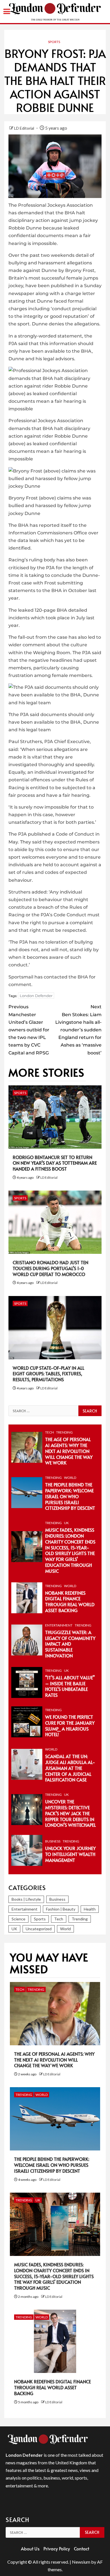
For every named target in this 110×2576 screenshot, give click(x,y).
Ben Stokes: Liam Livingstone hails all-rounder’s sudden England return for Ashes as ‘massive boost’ (78, 1030)
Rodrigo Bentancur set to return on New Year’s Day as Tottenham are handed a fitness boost (55, 1163)
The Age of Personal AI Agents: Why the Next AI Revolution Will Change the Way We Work (69, 1451)
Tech (49, 1432)
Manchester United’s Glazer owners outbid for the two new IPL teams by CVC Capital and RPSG (29, 1030)
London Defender (36, 996)
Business (53, 1841)
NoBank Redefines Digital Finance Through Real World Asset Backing (70, 1601)
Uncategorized (39, 1929)
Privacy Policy (57, 2548)
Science (18, 1919)
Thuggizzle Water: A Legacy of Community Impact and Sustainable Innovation (70, 1644)
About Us (30, 2548)
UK (66, 1523)
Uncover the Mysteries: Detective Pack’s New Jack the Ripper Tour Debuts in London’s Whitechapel (71, 1813)
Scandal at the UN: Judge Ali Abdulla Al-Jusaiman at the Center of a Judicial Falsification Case (70, 1768)
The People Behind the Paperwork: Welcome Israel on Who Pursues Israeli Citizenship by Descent (70, 1496)
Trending (64, 1432)
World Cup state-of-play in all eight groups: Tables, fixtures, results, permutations (49, 1374)
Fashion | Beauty (61, 1909)
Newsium (81, 2562)
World (70, 1478)
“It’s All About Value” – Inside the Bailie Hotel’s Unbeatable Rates (70, 1686)
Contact (82, 2548)
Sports (54, 42)
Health (90, 1909)
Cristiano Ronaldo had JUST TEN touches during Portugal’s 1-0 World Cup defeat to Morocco (50, 1268)
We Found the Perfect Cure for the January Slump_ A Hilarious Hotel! (70, 1725)
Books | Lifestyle (26, 1899)
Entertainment (59, 1625)
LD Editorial (25, 128)
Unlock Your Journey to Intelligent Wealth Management (70, 1854)
